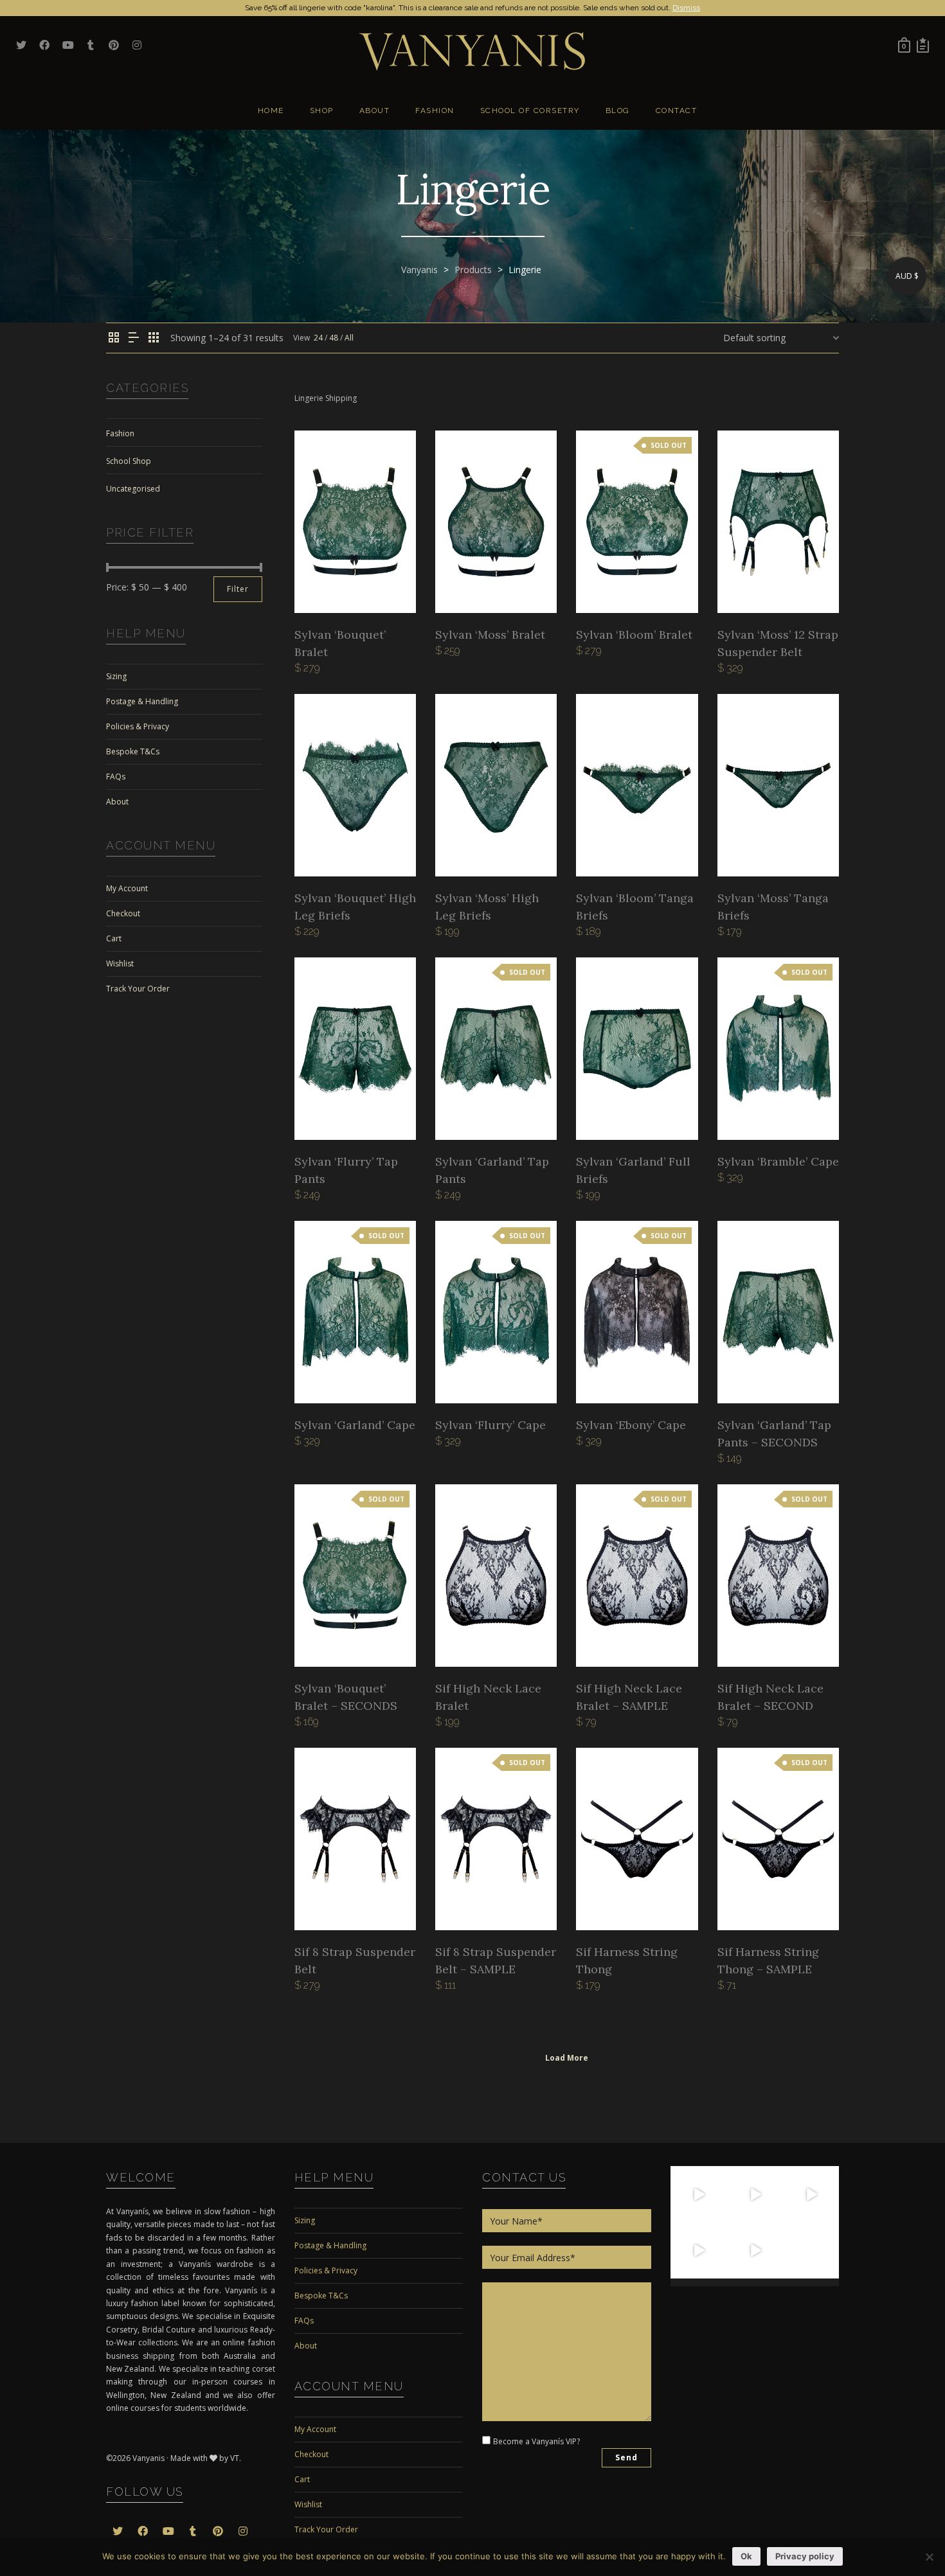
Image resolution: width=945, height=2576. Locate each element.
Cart (114, 938)
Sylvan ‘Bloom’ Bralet (634, 635)
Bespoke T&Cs (133, 751)
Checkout (123, 913)
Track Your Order (138, 989)
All (349, 338)
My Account (127, 888)
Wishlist (120, 964)
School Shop (129, 461)
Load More (567, 2058)
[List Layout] (134, 338)
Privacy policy (805, 2556)
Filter (238, 589)
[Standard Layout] (114, 338)
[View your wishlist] (923, 45)
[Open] (699, 2194)
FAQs (116, 777)
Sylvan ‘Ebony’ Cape (631, 1425)
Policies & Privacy (138, 726)
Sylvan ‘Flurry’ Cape (491, 1425)
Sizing (116, 676)
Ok (746, 2556)
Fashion (120, 433)
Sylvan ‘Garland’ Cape (355, 1425)
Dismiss (686, 8)
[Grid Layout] (154, 338)
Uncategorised (133, 489)
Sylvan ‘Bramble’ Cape (778, 1161)
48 (334, 338)
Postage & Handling (142, 701)
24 (318, 338)
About (117, 802)
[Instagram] (719, 2215)
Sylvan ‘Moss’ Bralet (490, 635)
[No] (929, 2557)
